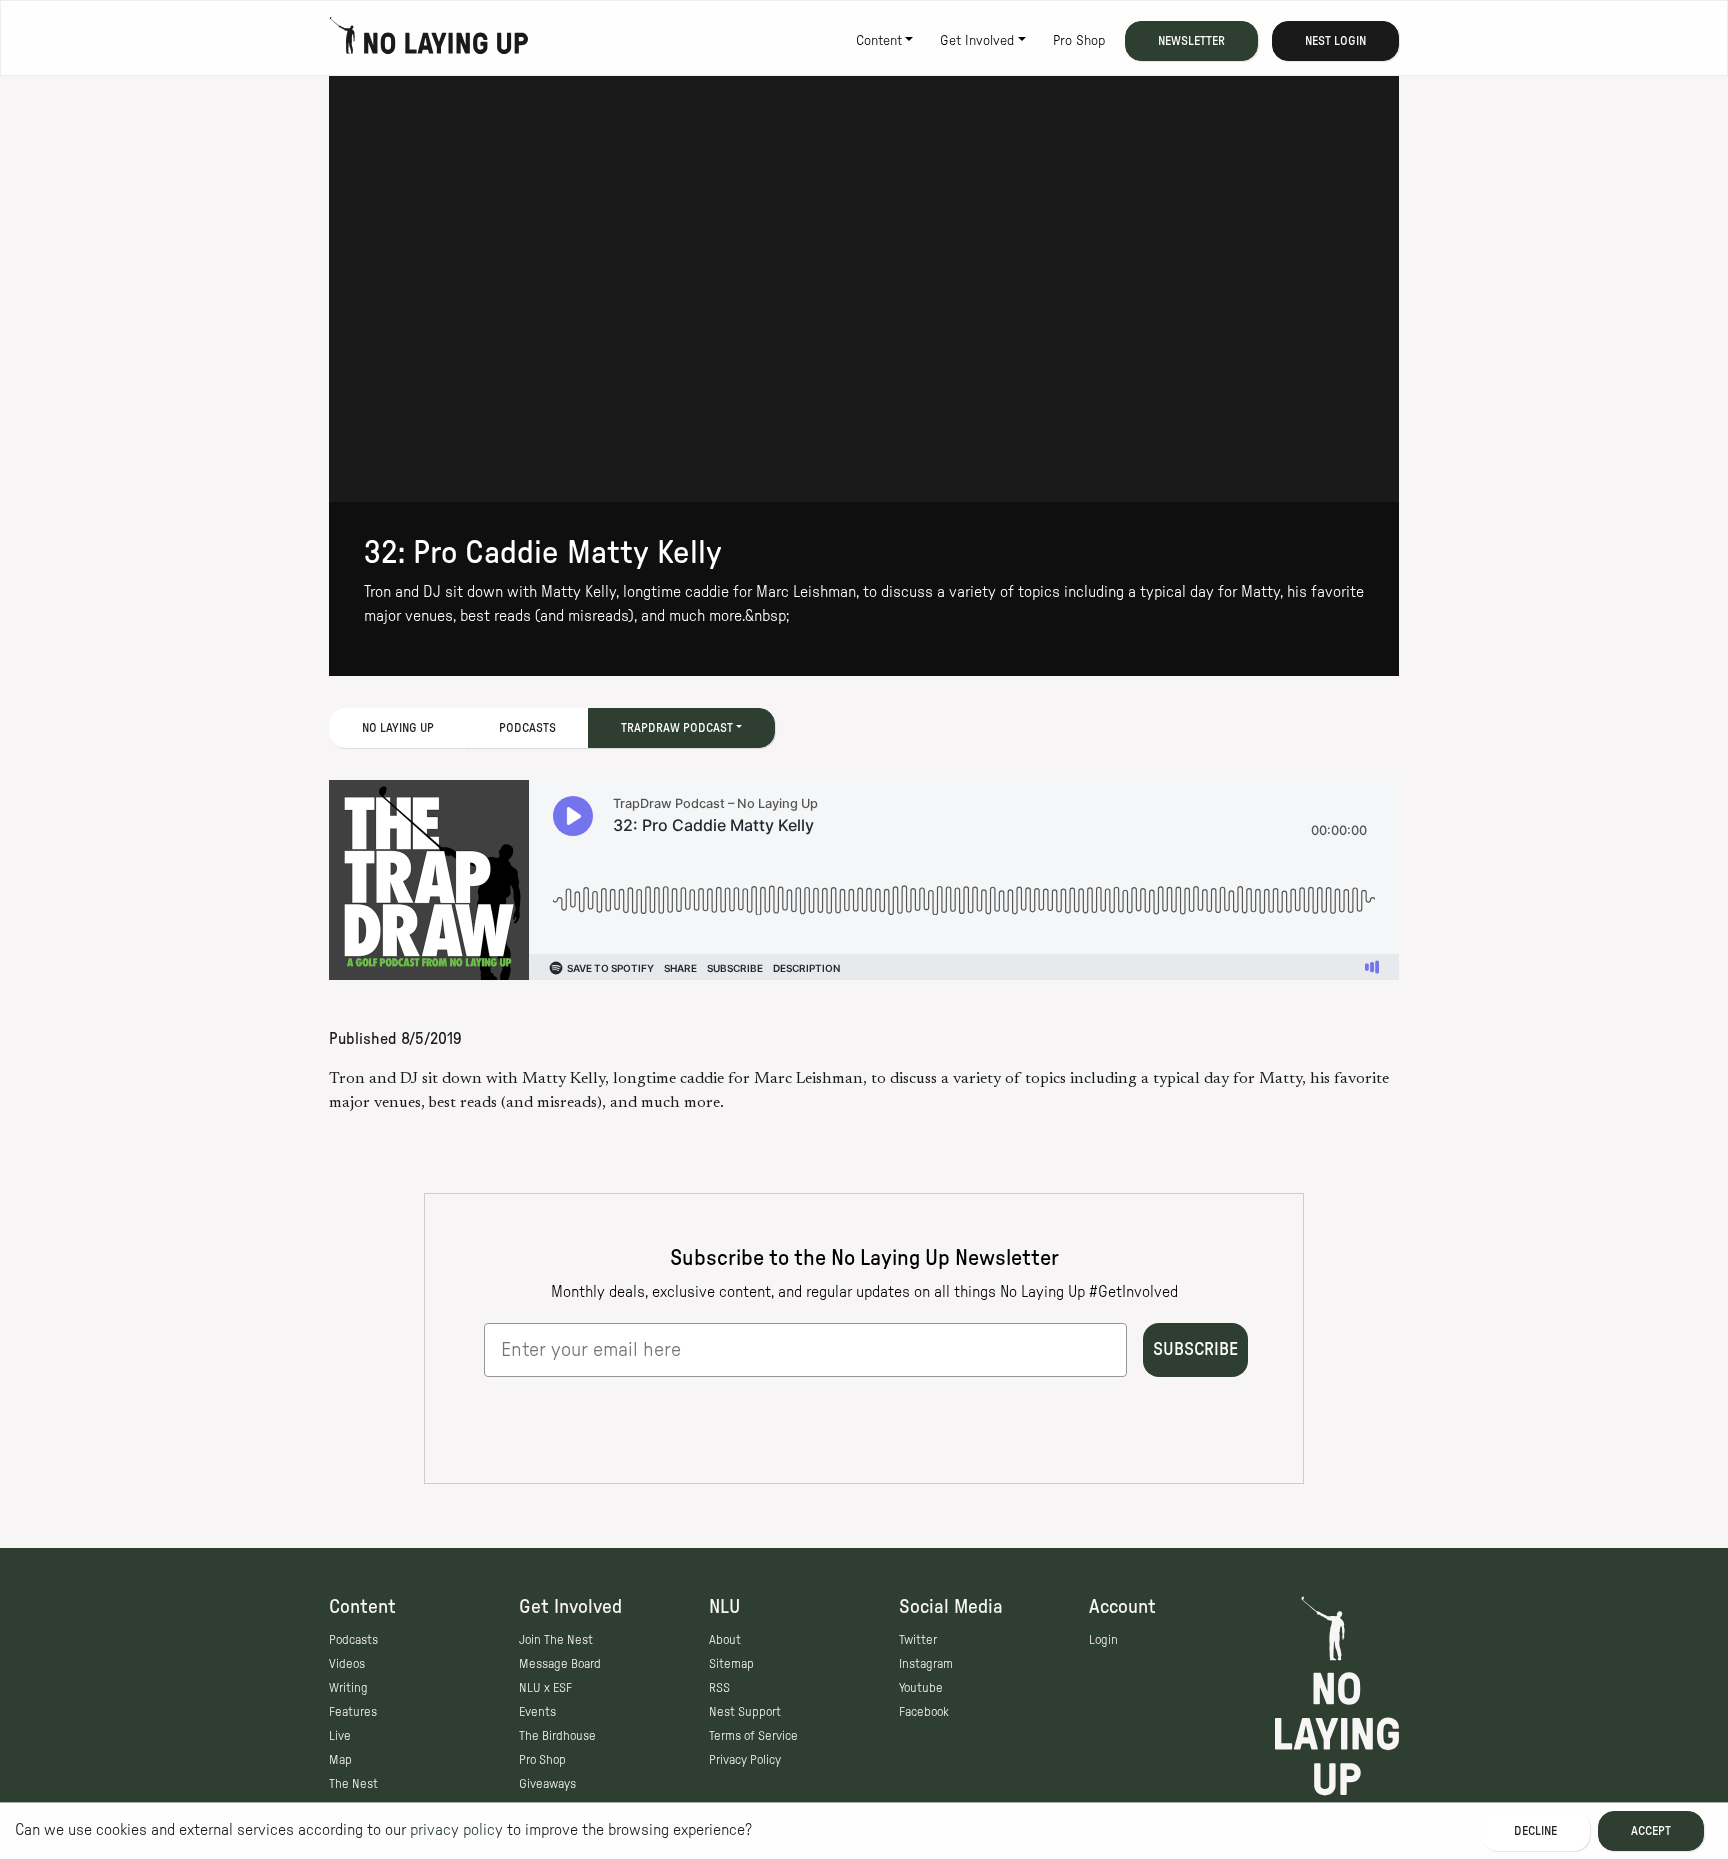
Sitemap (731, 1664)
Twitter (918, 1640)
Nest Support (745, 1712)
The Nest (353, 1784)
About (725, 1640)
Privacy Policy (745, 1760)
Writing (348, 1688)
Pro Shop (1079, 41)
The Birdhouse (557, 1736)
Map (340, 1760)
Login (1103, 1640)
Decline (1535, 1831)
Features (353, 1712)
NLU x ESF (545, 1688)
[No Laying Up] (429, 41)
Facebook (924, 1712)
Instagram (926, 1664)
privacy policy (456, 1830)
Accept (1651, 1831)
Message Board (560, 1664)
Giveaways (547, 1784)
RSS (719, 1688)
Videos (347, 1664)
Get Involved (977, 41)
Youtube (921, 1688)
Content (879, 41)
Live (340, 1736)
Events (537, 1712)
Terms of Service (753, 1736)
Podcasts (527, 728)
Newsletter (1191, 41)
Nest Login (1335, 41)
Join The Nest (556, 1640)
